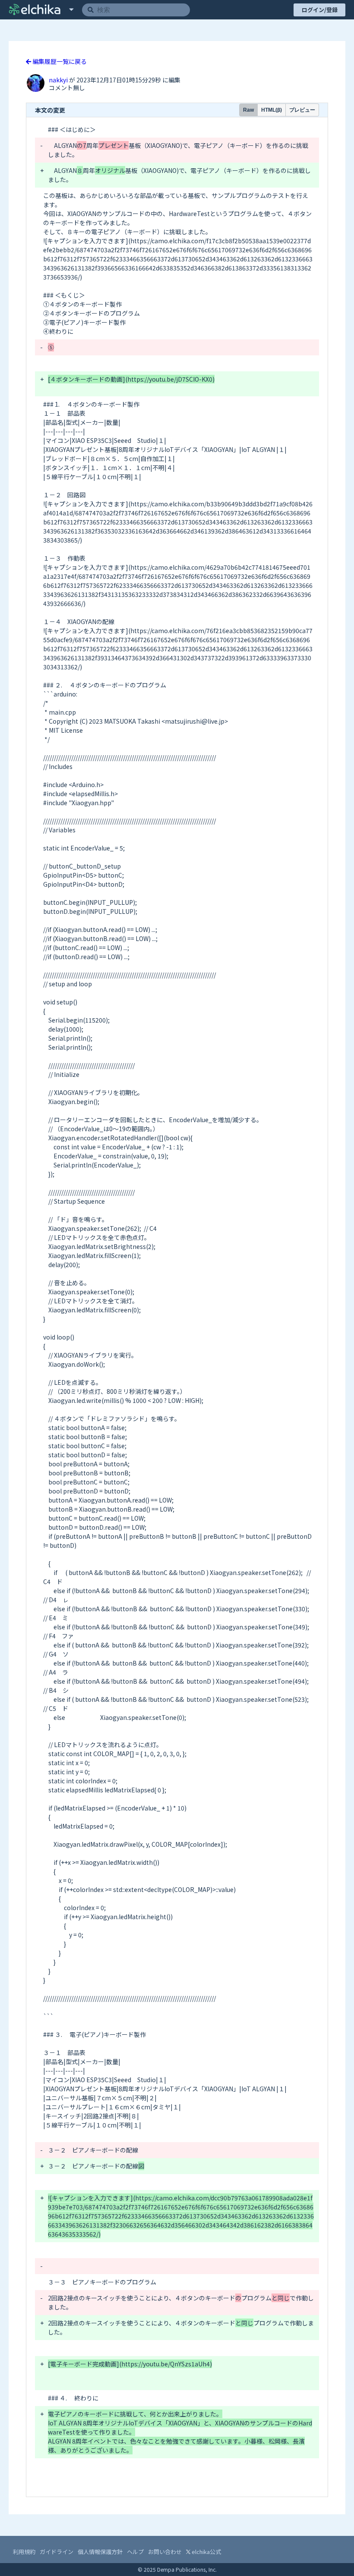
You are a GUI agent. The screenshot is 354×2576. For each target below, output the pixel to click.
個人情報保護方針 (100, 2552)
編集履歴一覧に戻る (59, 61)
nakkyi (59, 80)
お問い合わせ (165, 2552)
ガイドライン (57, 2552)
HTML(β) (272, 110)
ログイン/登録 (320, 10)
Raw (248, 110)
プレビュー (302, 110)
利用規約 (24, 2552)
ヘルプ (135, 2552)
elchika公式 (206, 2552)
